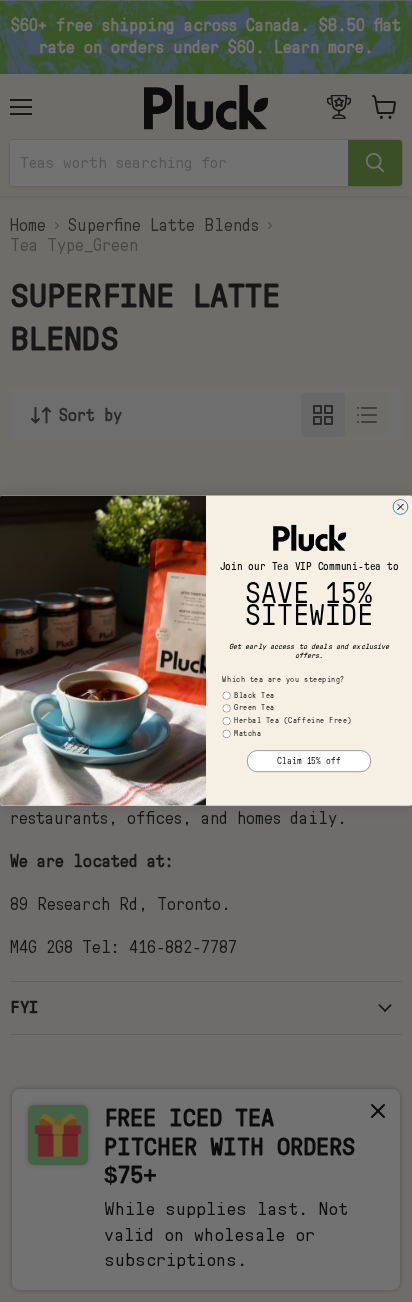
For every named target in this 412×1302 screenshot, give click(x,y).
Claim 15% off (309, 761)
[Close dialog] (400, 507)
